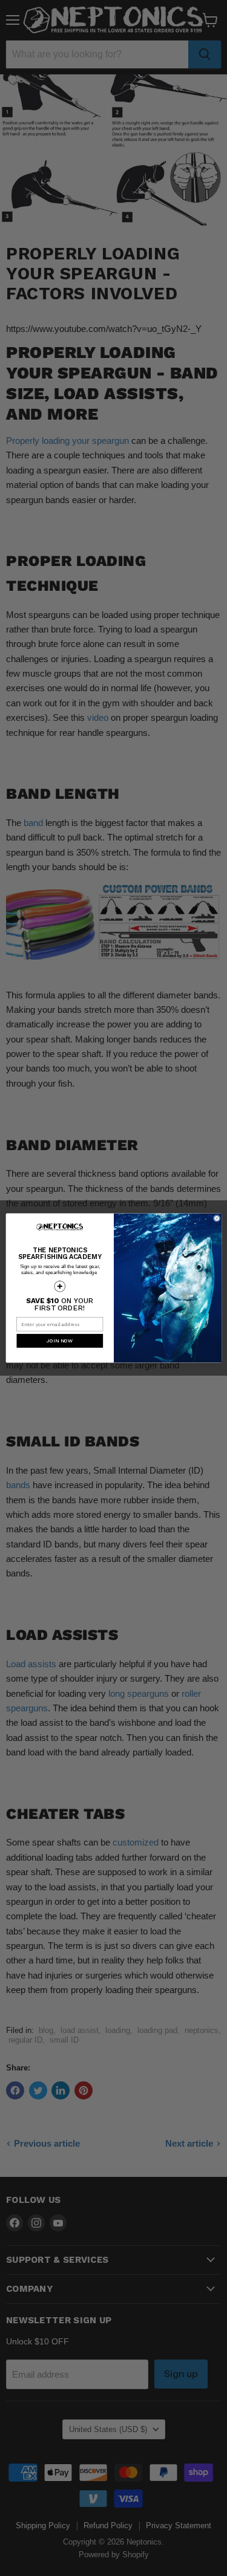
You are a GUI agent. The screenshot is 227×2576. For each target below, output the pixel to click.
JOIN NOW (60, 1341)
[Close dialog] (216, 1218)
